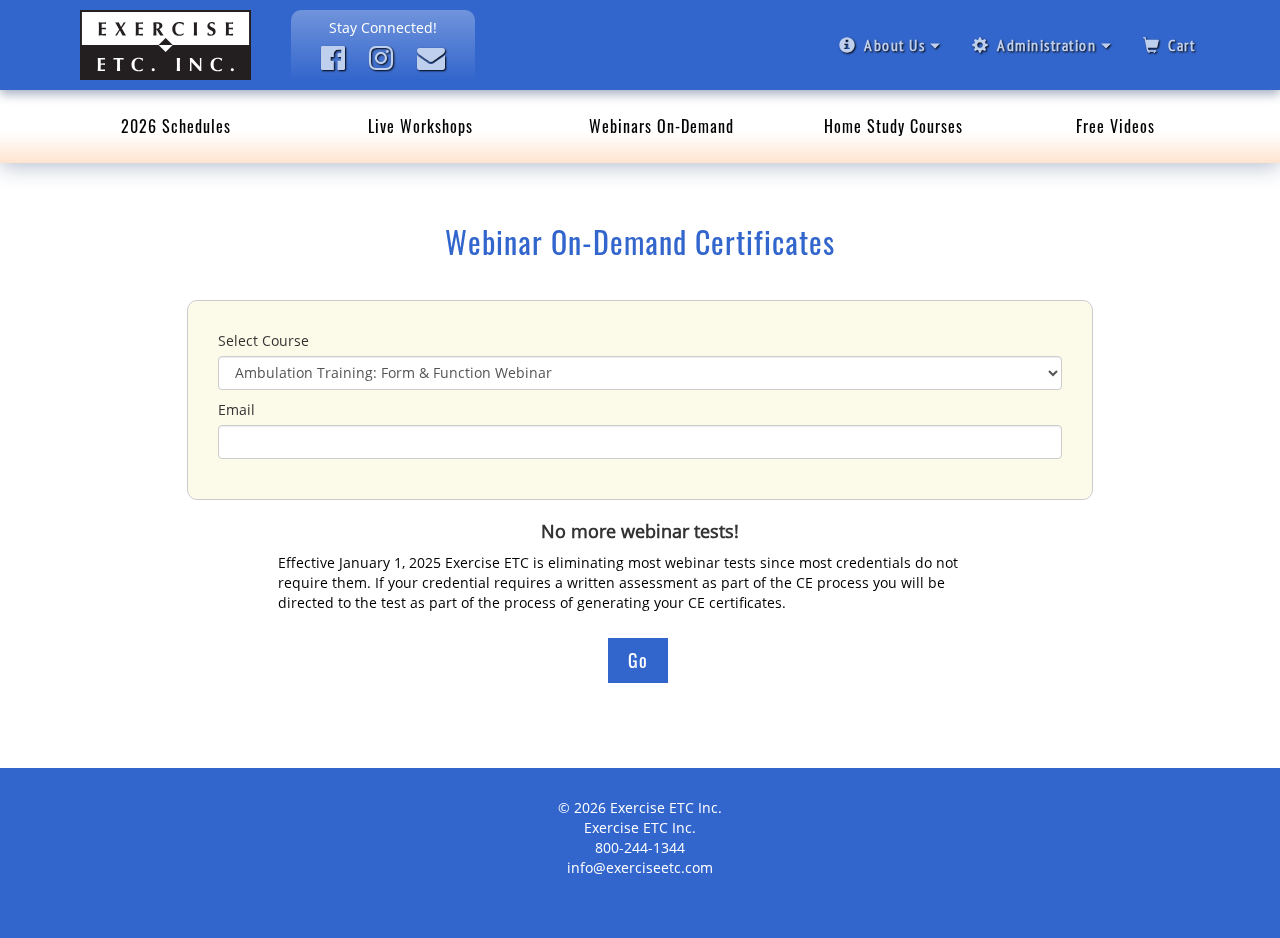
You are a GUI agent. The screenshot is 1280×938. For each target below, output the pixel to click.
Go (638, 660)
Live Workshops (420, 126)
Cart (1181, 45)
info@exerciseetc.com (640, 867)
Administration (1046, 45)
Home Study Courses (893, 126)
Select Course (263, 340)
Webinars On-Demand (661, 126)
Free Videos (1115, 126)
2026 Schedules (176, 126)
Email (236, 409)
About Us (894, 45)
